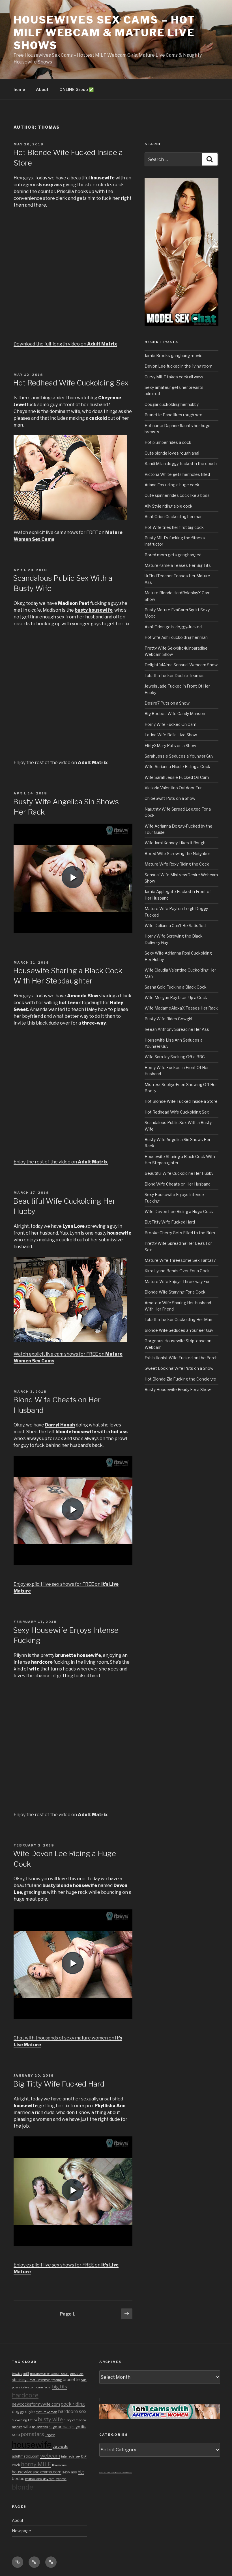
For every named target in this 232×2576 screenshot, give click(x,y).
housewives (40, 2427)
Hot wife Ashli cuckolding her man (176, 637)
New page (22, 2531)
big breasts (60, 2447)
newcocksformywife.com (36, 2404)
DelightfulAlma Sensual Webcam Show (181, 665)
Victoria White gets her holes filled (177, 474)
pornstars (32, 2434)
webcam (50, 2456)
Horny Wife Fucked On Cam (170, 724)
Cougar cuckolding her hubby (172, 404)
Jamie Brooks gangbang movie (174, 356)
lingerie (50, 2435)
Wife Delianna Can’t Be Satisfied (175, 926)
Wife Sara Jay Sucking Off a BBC (175, 1057)
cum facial (44, 2387)
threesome (59, 2465)
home (19, 89)
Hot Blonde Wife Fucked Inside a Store (181, 1101)
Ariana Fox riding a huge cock (172, 485)
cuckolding (20, 2420)
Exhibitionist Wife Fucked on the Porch (181, 1358)
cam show (79, 2420)
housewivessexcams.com (37, 2472)
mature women (40, 2380)
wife (27, 2427)
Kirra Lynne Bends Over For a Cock (177, 1271)
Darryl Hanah (60, 1425)
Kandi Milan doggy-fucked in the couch (181, 464)
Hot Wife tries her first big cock (174, 527)
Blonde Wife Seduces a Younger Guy (179, 1330)
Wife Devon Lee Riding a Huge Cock (179, 1211)
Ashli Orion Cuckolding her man (174, 517)
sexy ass (70, 2472)
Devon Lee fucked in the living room (179, 366)
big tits (60, 2387)
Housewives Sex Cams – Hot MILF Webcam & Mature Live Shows (104, 33)
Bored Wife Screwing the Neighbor (177, 854)
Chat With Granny (128, 2473)
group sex (77, 2374)
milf (26, 2373)
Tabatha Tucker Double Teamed (175, 676)
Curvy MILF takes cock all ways (174, 377)
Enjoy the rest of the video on (61, 763)
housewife (32, 2445)
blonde (23, 2487)
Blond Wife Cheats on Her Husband (178, 1184)
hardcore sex (72, 2411)
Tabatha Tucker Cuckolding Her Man (178, 1319)
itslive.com (28, 2387)
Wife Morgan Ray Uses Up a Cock (176, 997)
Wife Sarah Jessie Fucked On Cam (177, 777)
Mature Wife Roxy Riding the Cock (177, 864)
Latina (33, 2420)
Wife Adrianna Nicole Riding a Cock (177, 767)
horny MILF (36, 2464)
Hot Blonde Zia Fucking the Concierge (180, 1379)
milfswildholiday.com (40, 2479)
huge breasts (60, 2427)
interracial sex (71, 2457)
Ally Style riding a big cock (168, 506)
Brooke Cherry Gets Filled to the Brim (180, 1233)
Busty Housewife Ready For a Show (178, 1389)
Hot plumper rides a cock (168, 442)
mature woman (46, 2412)
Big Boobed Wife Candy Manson (175, 714)
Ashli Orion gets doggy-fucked (173, 627)
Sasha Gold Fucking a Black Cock (176, 987)
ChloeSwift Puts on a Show (170, 798)
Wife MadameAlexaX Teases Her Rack (181, 1008)
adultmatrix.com (26, 2456)
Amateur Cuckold (104, 2473)
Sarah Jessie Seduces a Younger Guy (179, 756)
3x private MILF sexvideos (116, 2473)
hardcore (25, 2395)
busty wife (50, 2419)
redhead (61, 2479)
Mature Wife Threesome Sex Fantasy (180, 1260)
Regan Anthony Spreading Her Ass (177, 1029)
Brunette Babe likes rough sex (173, 415)
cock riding (73, 2404)
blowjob (17, 2374)
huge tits (79, 2427)
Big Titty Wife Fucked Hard (59, 2084)
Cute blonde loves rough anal (172, 453)
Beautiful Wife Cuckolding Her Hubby (179, 1173)
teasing (57, 2380)
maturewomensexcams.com (50, 2374)
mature (17, 2427)
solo (16, 2435)
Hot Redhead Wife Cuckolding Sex (71, 383)
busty (68, 2420)
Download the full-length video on (65, 344)
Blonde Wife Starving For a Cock (175, 1292)
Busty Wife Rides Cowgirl (168, 1019)
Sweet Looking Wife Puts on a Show (179, 1368)
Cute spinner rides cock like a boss (177, 495)
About (42, 89)
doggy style (23, 2412)
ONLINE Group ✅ (77, 89)
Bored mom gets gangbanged (173, 555)
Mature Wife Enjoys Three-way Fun (178, 1281)
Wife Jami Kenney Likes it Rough (175, 843)
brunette (71, 2380)
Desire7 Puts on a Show (167, 703)
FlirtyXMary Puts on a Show (170, 746)
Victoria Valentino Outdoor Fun (174, 788)
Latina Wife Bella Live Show (171, 735)
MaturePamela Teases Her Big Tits (178, 565)
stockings (20, 2380)
